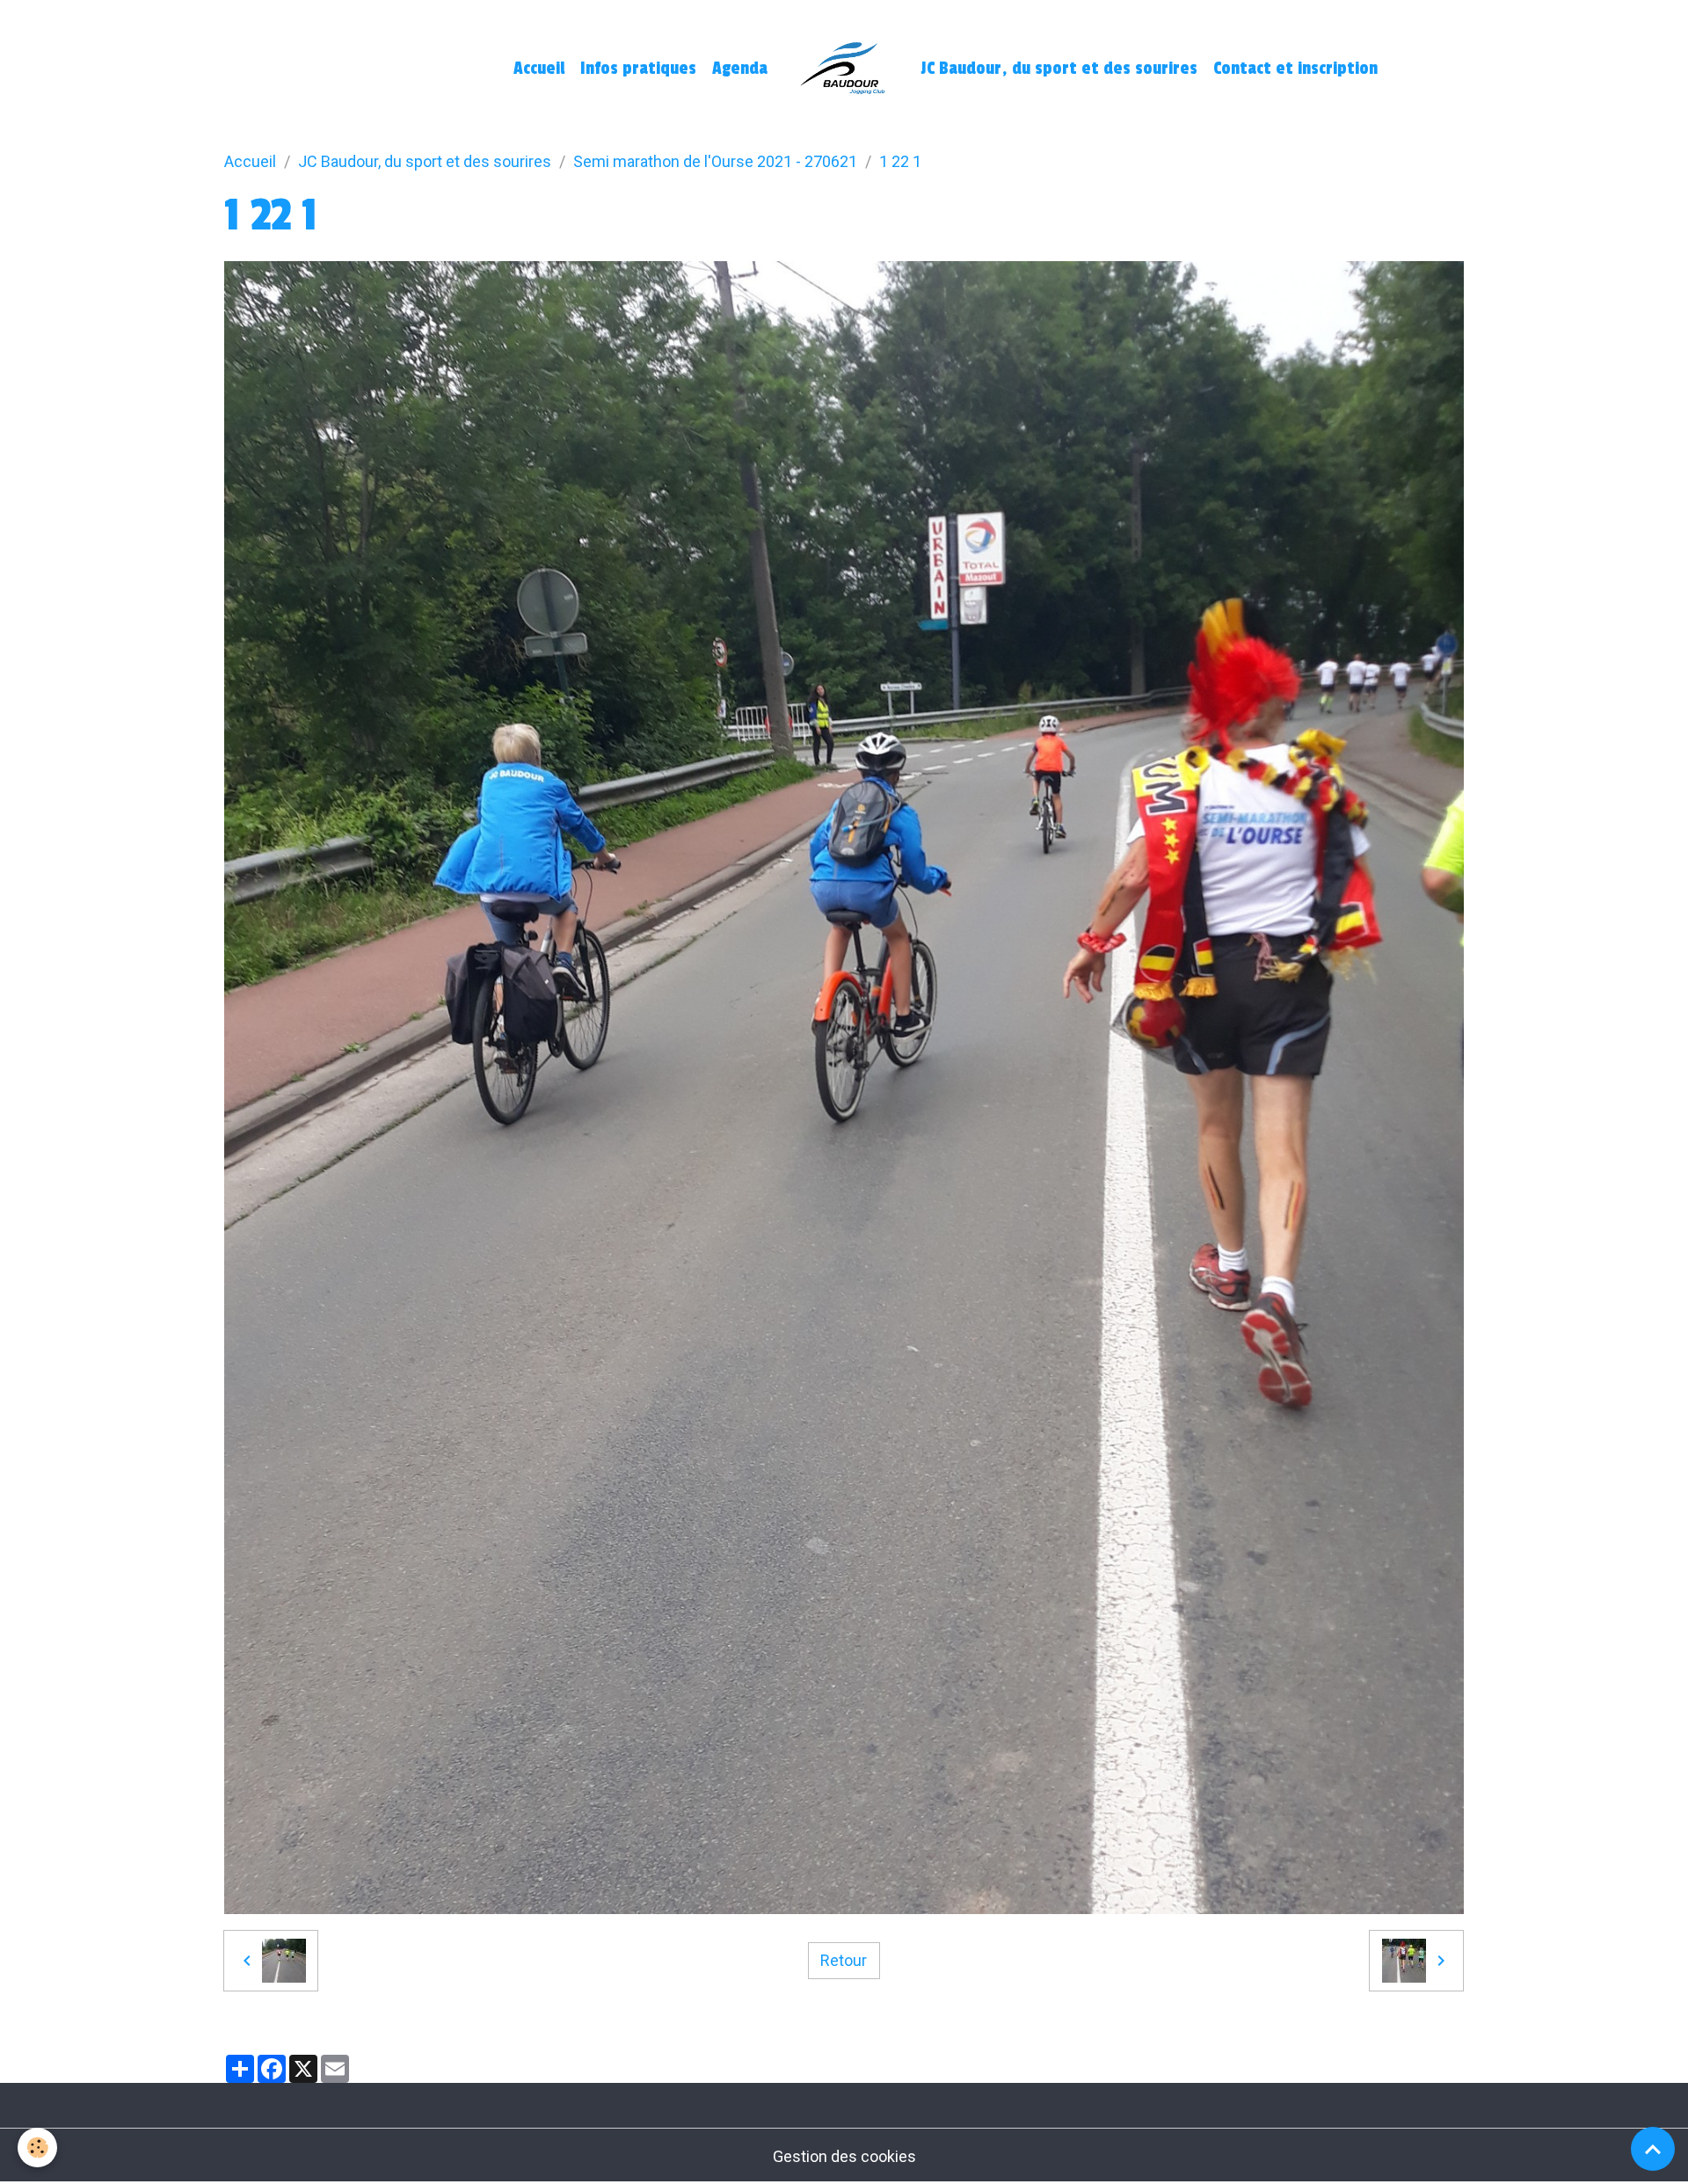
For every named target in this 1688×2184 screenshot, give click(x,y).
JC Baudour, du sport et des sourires (1059, 69)
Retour (844, 1960)
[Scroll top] (1653, 2149)
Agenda (740, 69)
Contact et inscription (1295, 69)
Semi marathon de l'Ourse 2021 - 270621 (715, 161)
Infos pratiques (638, 69)
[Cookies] (37, 2148)
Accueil (539, 69)
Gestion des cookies (844, 2156)
